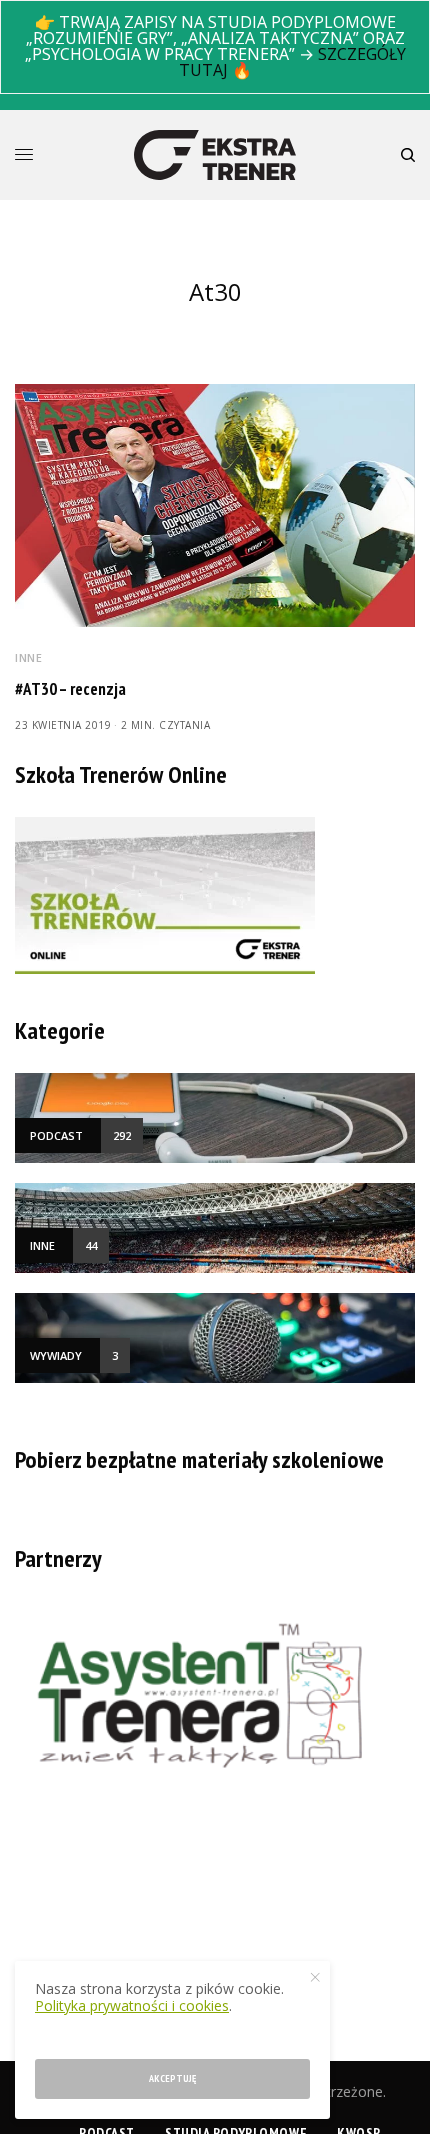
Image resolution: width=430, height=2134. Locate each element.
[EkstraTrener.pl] (215, 155)
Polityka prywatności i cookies (132, 2005)
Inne (28, 657)
